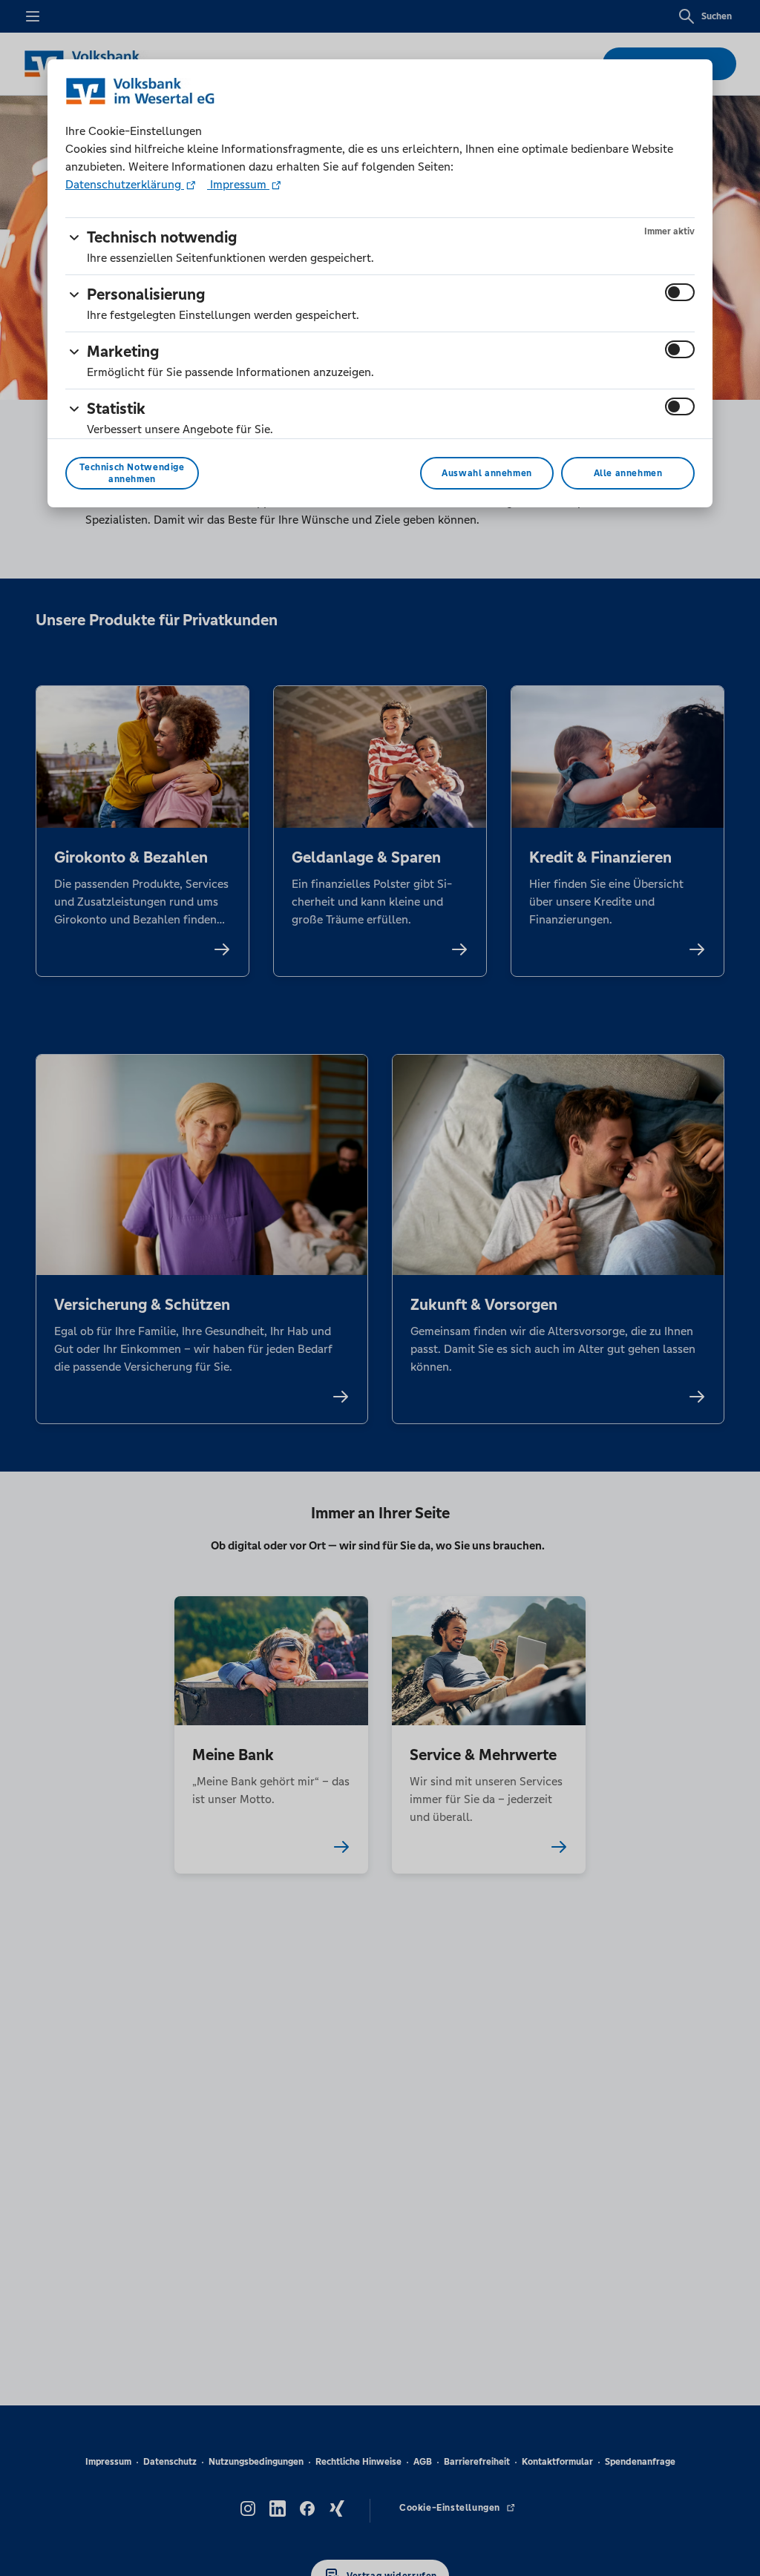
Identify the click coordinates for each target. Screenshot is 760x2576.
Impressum (238, 184)
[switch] (680, 292)
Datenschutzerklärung (125, 184)
